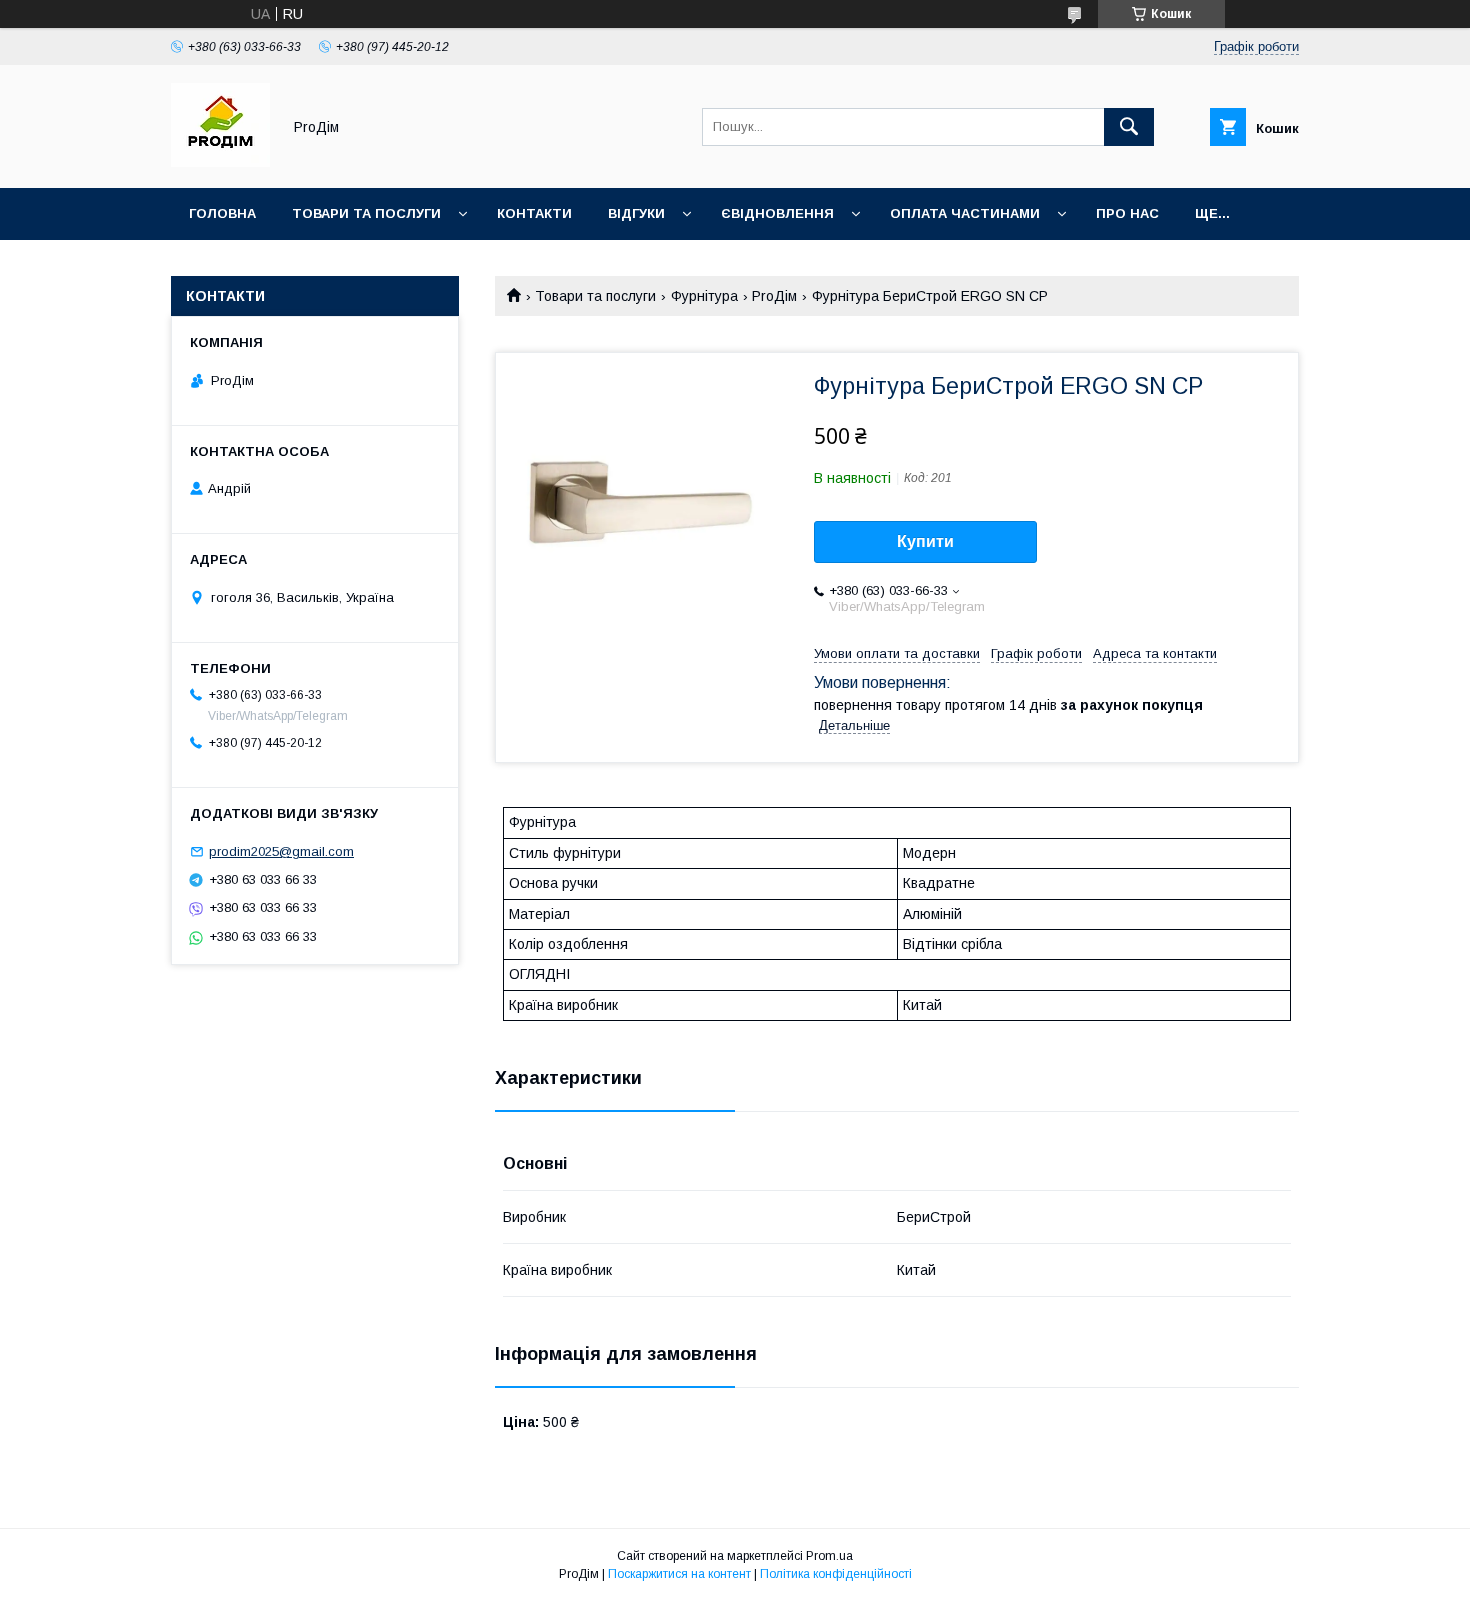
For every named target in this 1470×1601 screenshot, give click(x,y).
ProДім (774, 296)
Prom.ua (829, 1556)
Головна (222, 213)
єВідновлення (777, 213)
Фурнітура (704, 296)
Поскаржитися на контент (679, 1574)
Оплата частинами (965, 213)
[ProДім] (220, 162)
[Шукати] (1129, 127)
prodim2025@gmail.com (281, 851)
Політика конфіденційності (836, 1574)
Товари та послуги (366, 213)
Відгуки (636, 213)
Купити (925, 541)
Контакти (534, 213)
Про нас (1127, 213)
